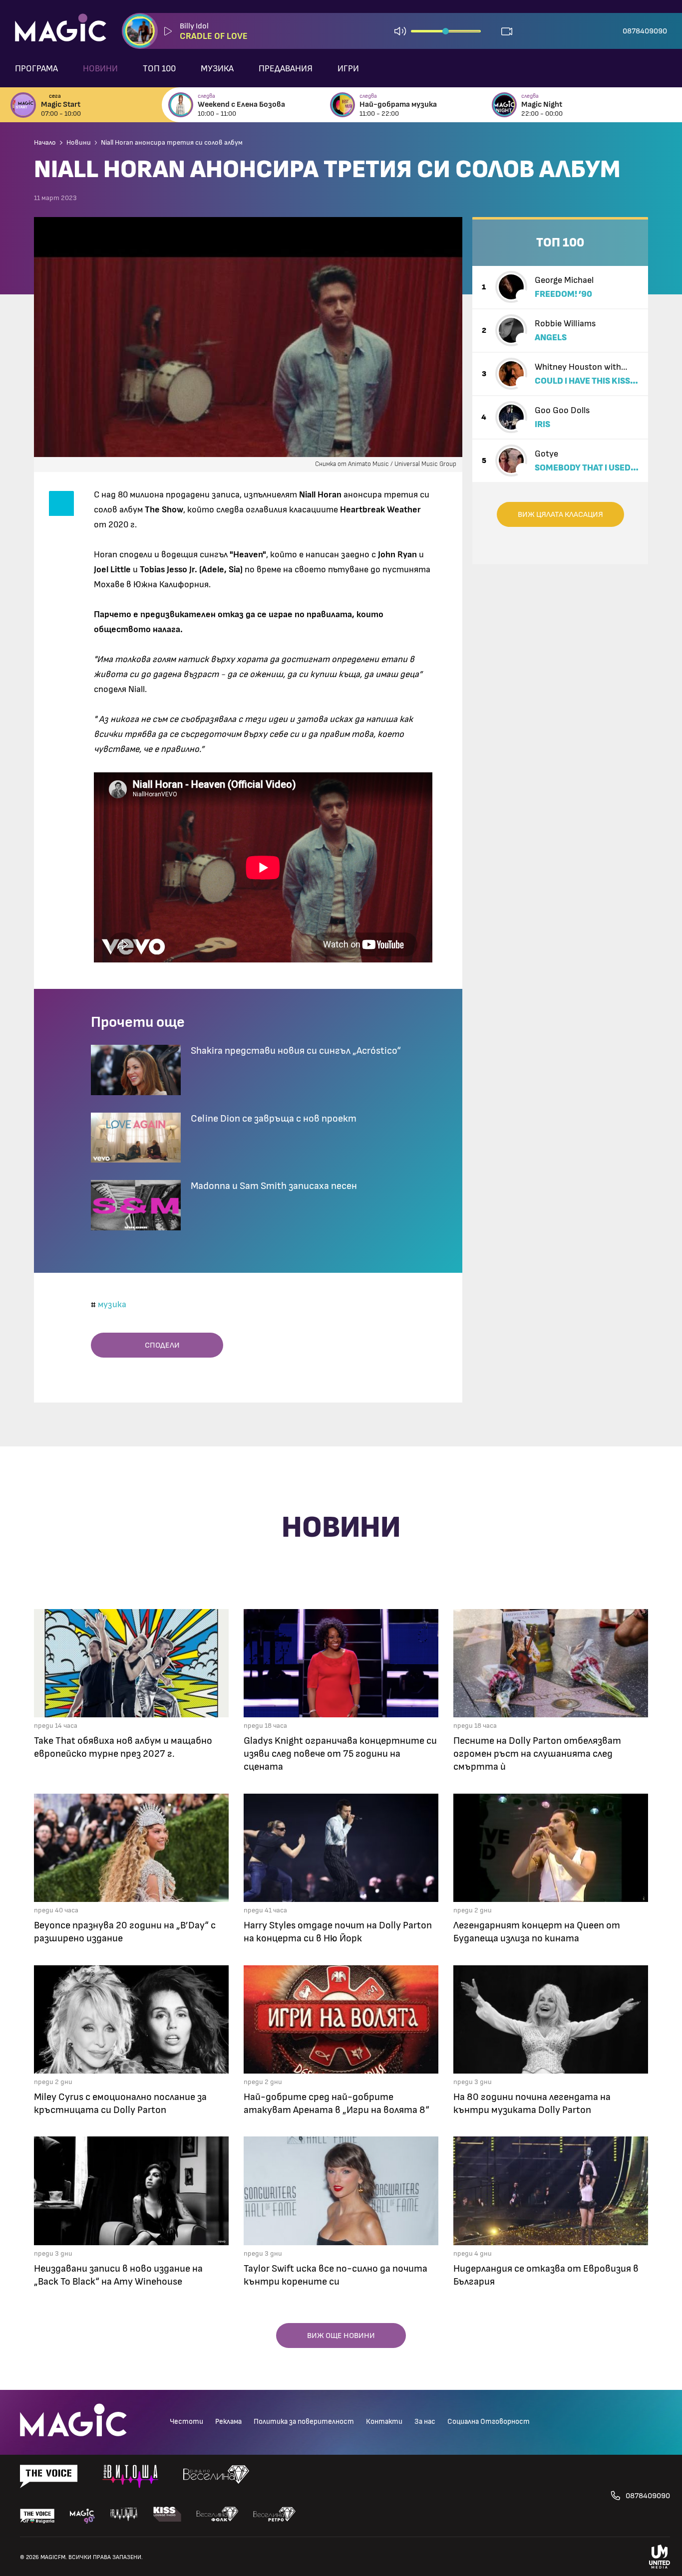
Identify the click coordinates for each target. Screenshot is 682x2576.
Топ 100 (159, 69)
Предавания (286, 69)
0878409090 (645, 31)
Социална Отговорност (489, 2422)
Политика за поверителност (304, 2422)
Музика (217, 69)
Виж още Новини (341, 2336)
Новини (100, 69)
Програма (36, 69)
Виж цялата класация (560, 514)
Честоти (186, 2422)
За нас (425, 2422)
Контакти (384, 2422)
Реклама (228, 2422)
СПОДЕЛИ (160, 1345)
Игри (348, 69)
